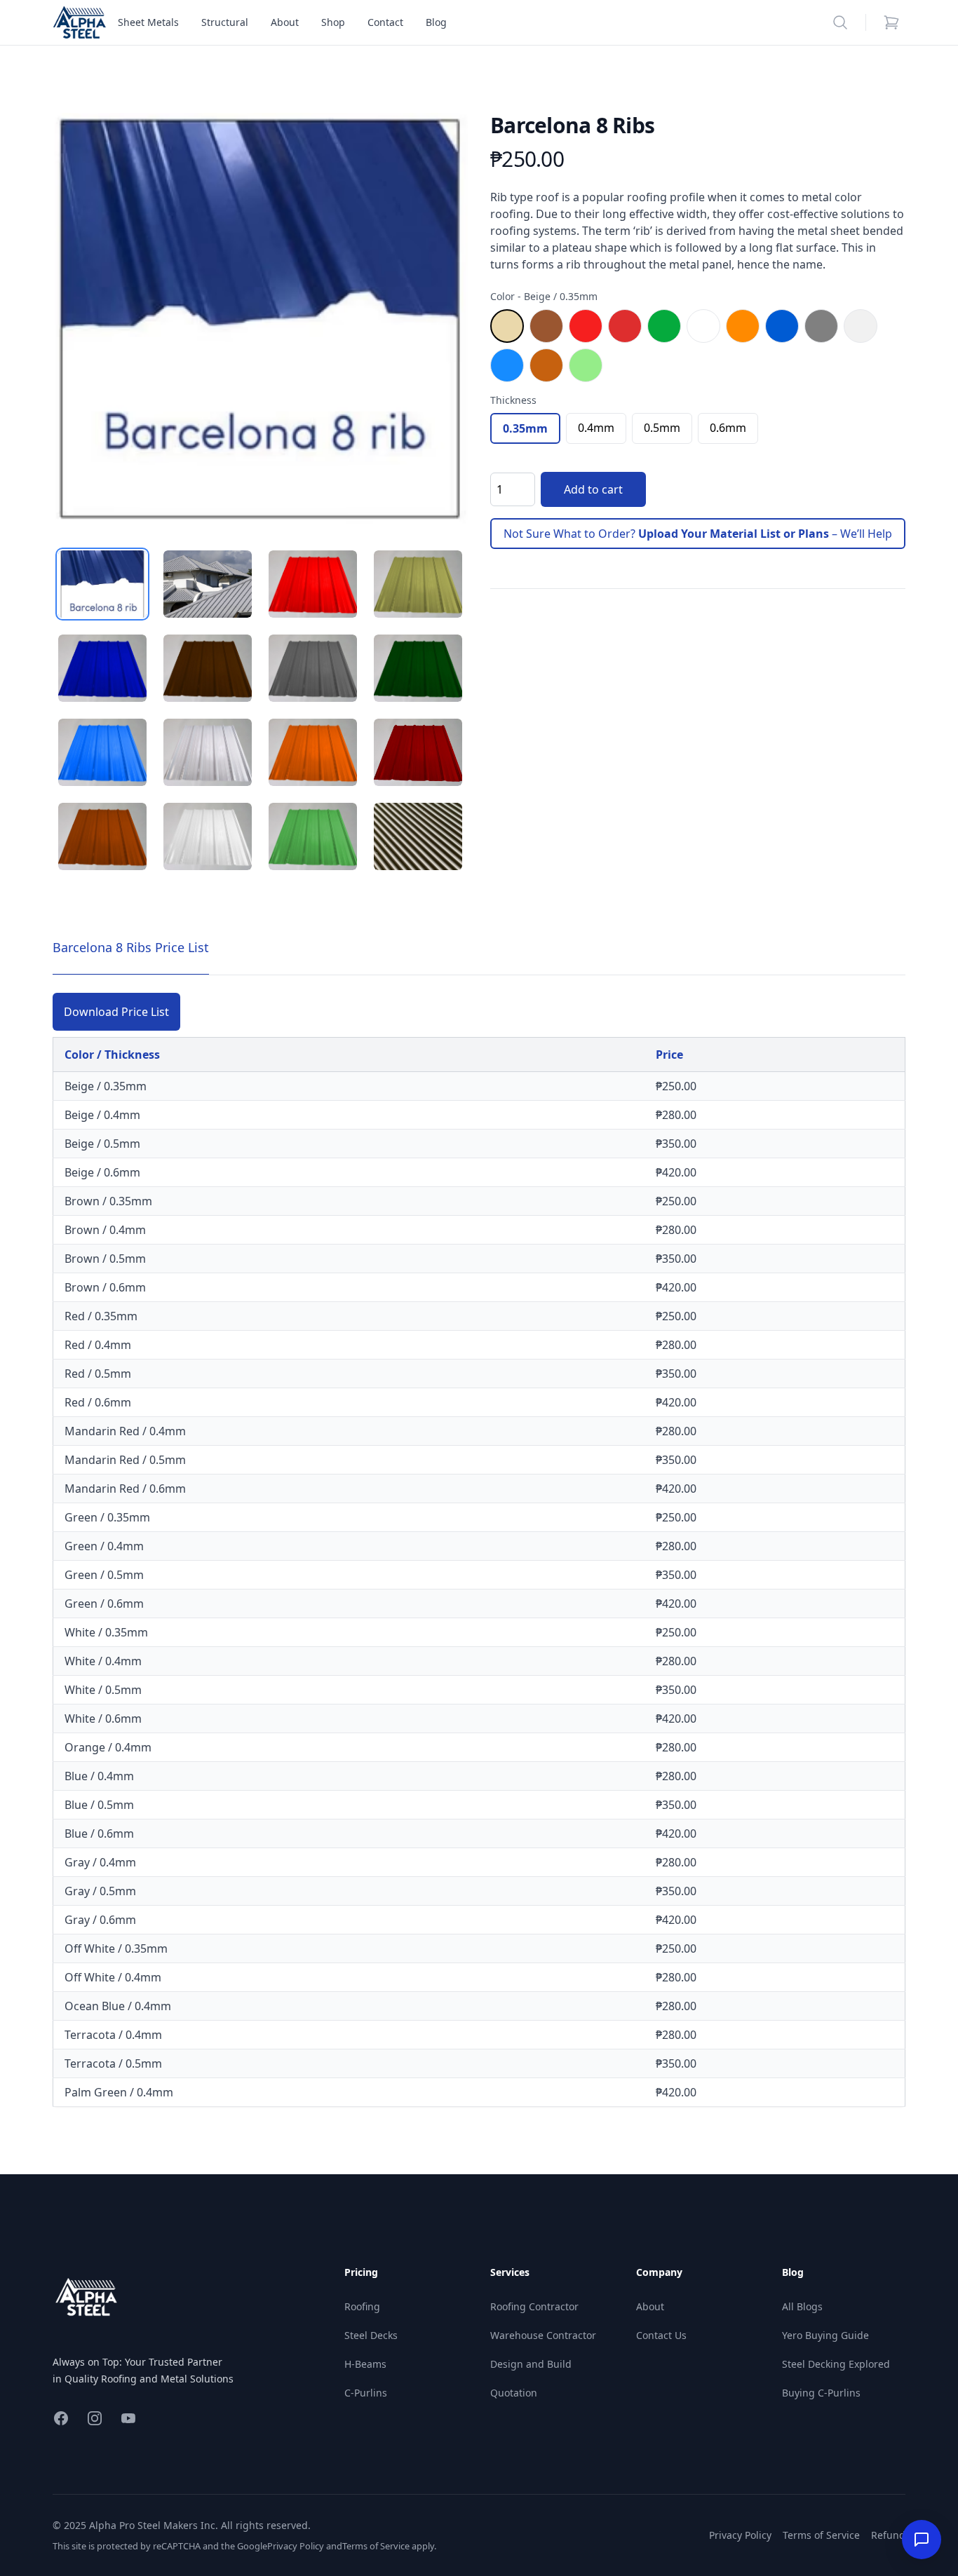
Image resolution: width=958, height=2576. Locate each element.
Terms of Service (376, 2546)
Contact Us (661, 2335)
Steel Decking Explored (836, 2364)
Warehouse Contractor (543, 2335)
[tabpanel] (260, 320)
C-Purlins (366, 2393)
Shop (333, 22)
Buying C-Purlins (821, 2393)
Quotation (514, 2393)
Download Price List (116, 1012)
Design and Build (531, 2364)
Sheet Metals (148, 22)
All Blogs (802, 2306)
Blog (436, 22)
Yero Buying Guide (825, 2335)
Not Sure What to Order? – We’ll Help (698, 534)
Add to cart (593, 489)
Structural (225, 22)
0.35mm (525, 428)
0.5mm (662, 428)
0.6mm (728, 428)
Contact (385, 22)
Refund (888, 2535)
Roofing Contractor (534, 2306)
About (285, 22)
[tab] (102, 584)
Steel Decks (371, 2335)
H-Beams (365, 2364)
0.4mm (596, 428)
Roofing (362, 2306)
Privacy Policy (296, 2546)
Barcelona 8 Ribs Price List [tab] (131, 947)
